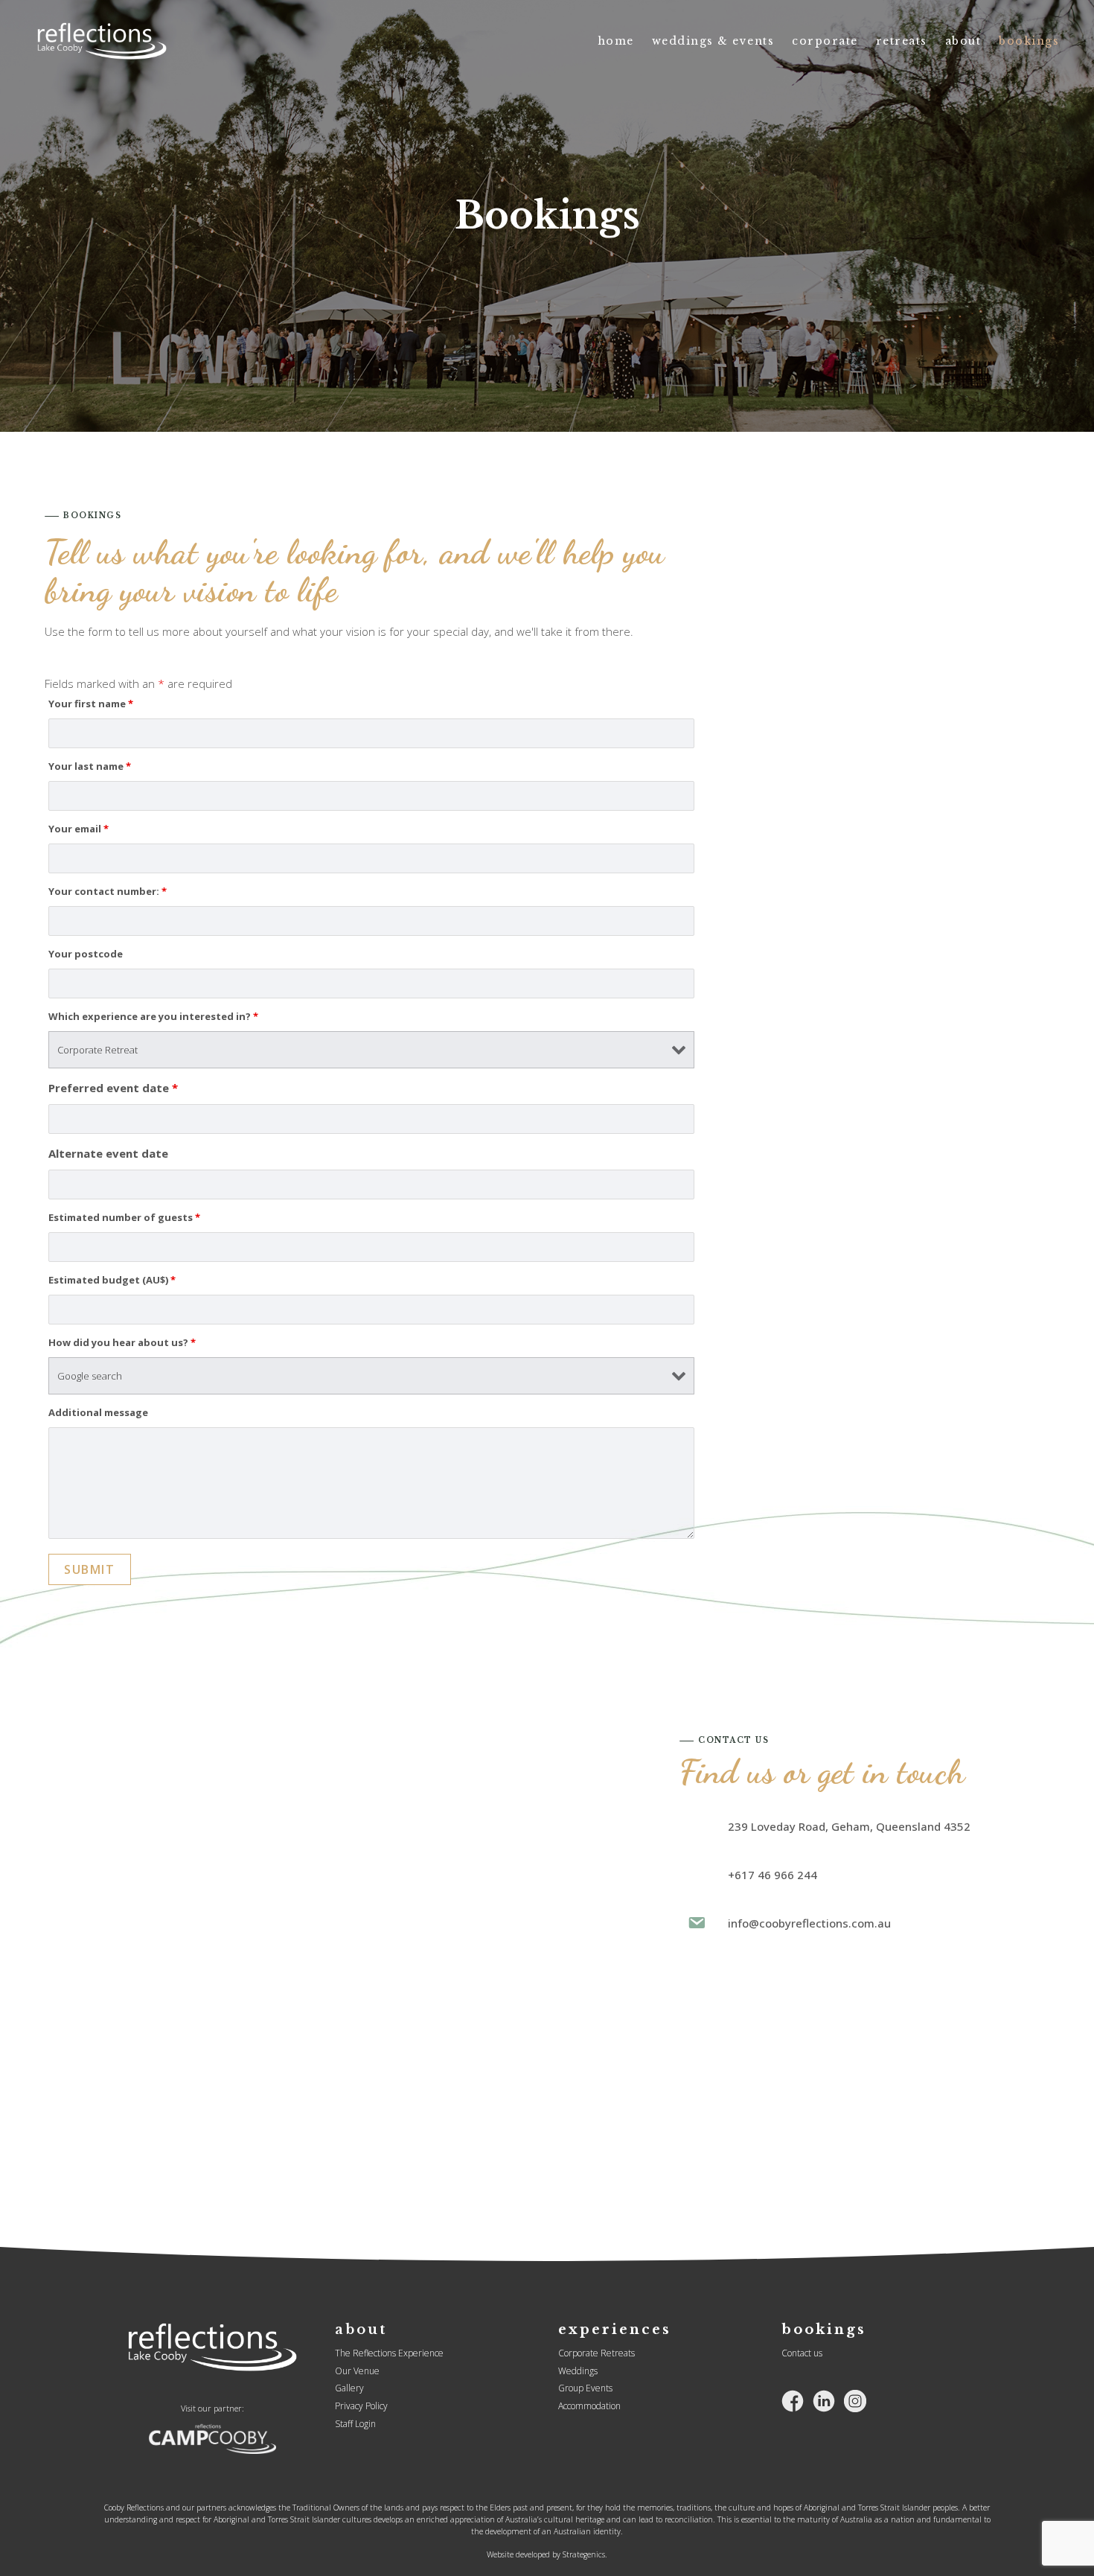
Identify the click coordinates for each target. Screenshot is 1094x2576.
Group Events (585, 2388)
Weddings (578, 2371)
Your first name (91, 704)
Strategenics (584, 2554)
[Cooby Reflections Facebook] (793, 2400)
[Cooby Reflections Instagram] (855, 2400)
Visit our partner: (212, 2408)
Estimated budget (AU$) (112, 1280)
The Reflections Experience (389, 2353)
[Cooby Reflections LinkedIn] (824, 2400)
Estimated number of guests (124, 1217)
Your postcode (86, 954)
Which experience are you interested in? (153, 1016)
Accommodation (589, 2406)
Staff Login (355, 2424)
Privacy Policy (361, 2406)
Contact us (802, 2353)
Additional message (98, 1412)
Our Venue (357, 2371)
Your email (79, 829)
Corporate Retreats (596, 2353)
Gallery (349, 2388)
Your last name (90, 766)
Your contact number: (108, 891)
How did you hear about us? (122, 1342)
